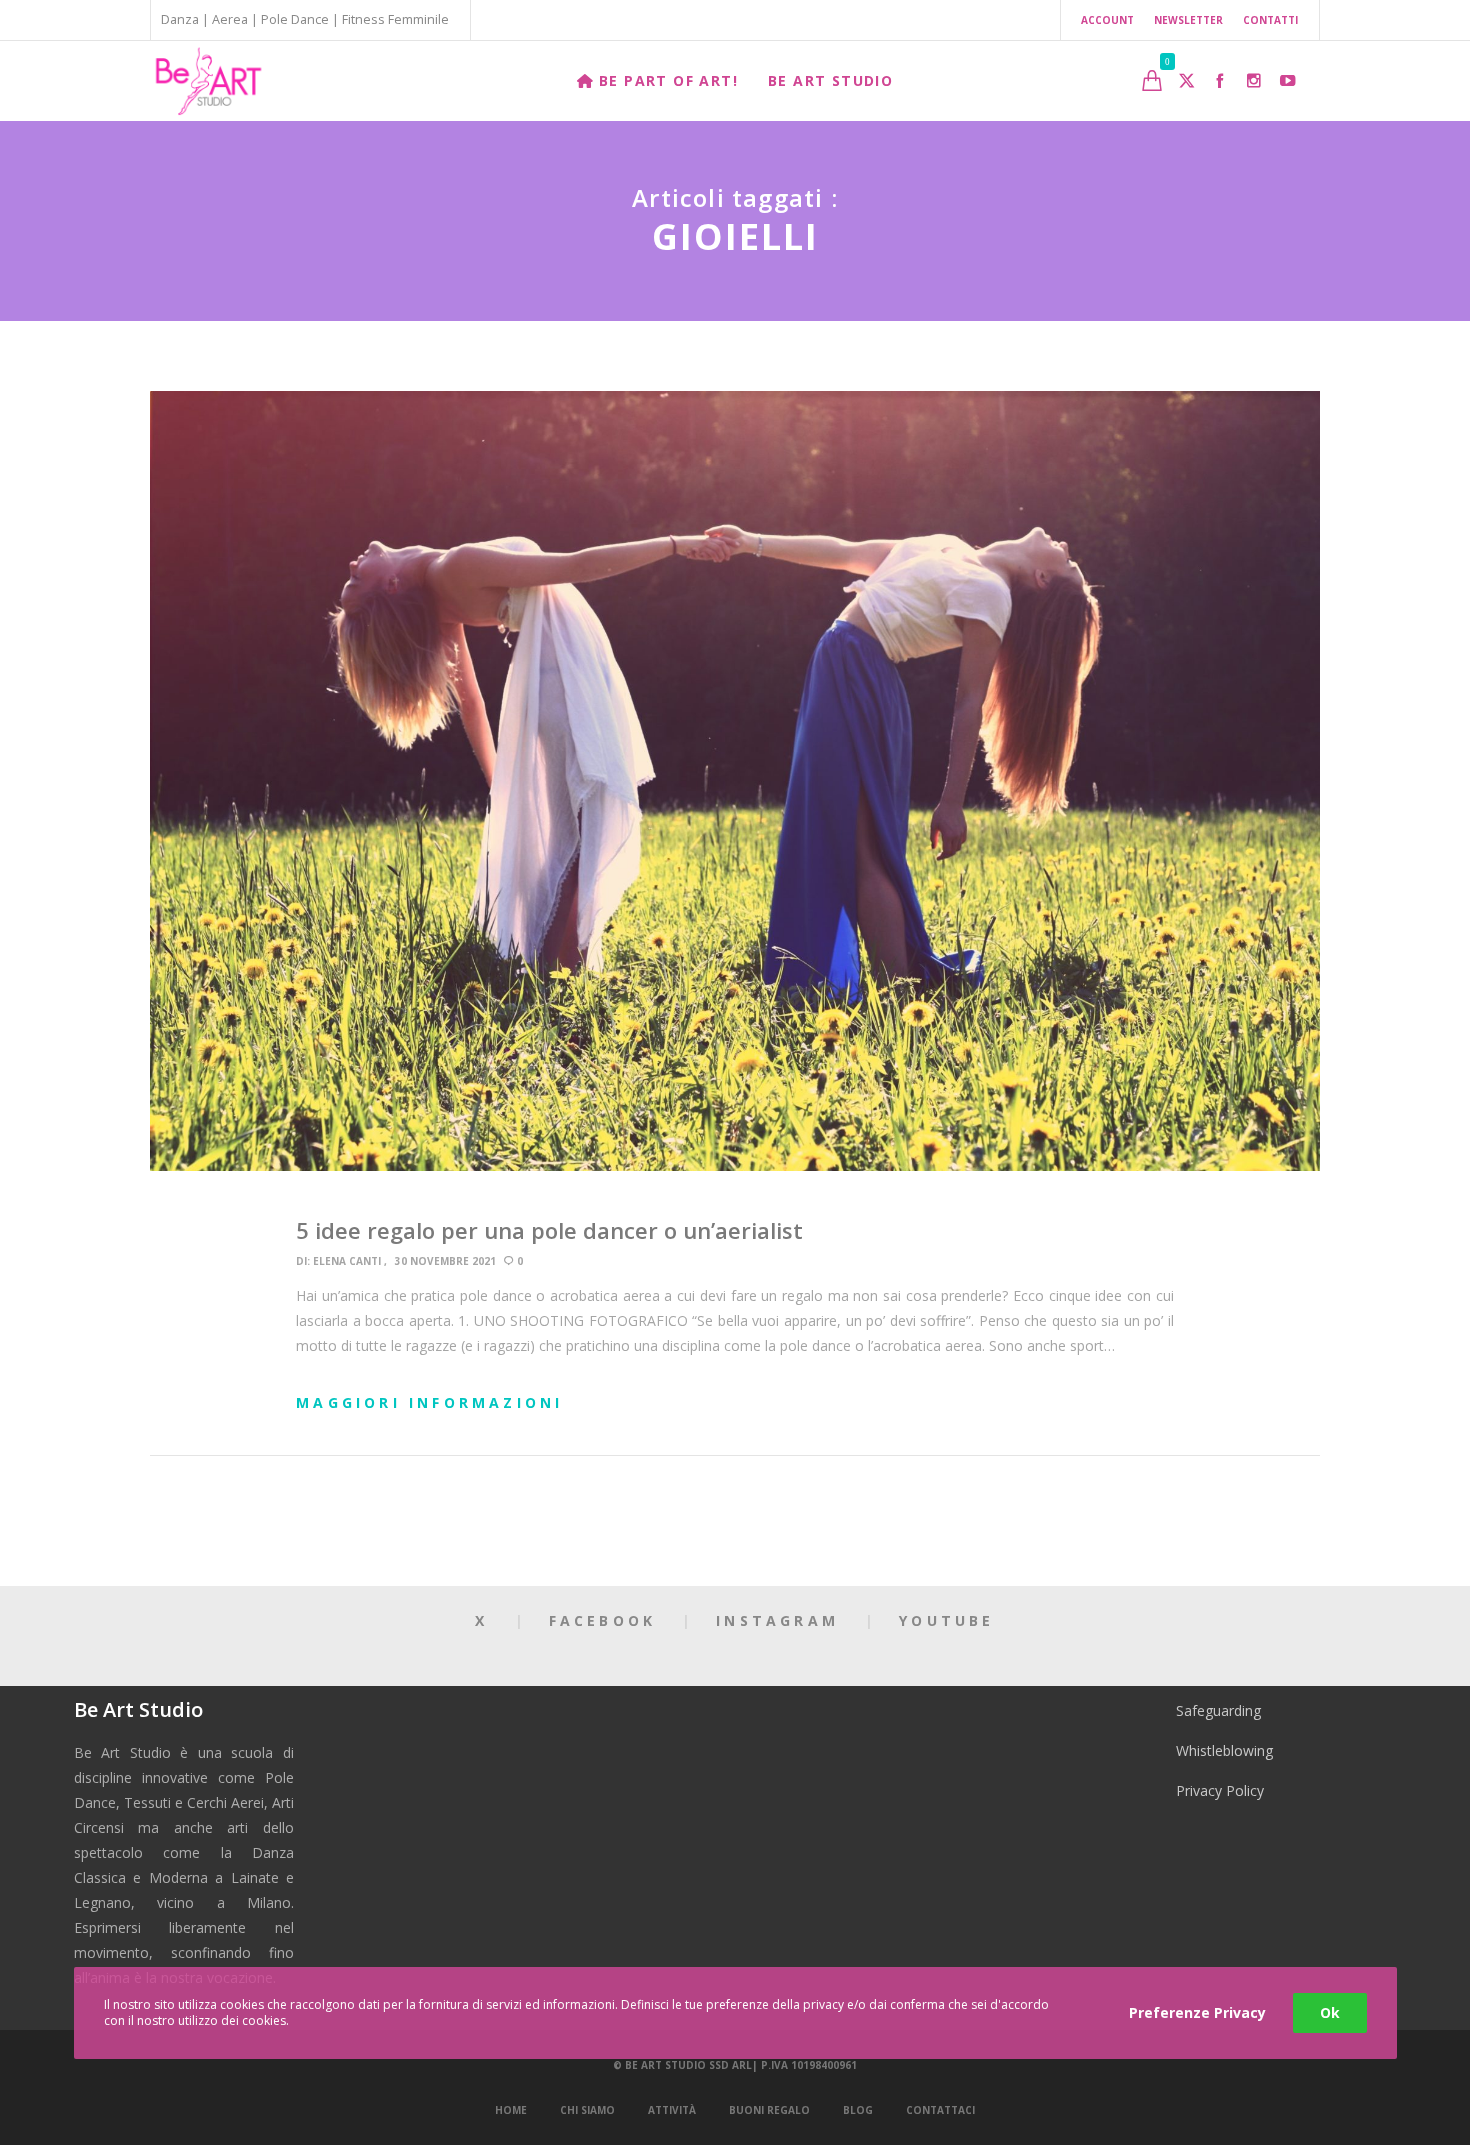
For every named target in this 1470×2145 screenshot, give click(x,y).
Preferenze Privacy (1197, 2012)
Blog (858, 2110)
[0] (1152, 80)
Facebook (603, 1620)
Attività (672, 2110)
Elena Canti (347, 1261)
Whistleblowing (1224, 1750)
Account (1107, 20)
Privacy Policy (1220, 1790)
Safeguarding (1218, 1710)
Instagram (777, 1620)
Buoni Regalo (769, 2110)
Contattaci (940, 2110)
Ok (1330, 2012)
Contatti (1270, 20)
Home (511, 2110)
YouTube (946, 1620)
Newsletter (1188, 20)
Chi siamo (587, 2110)
